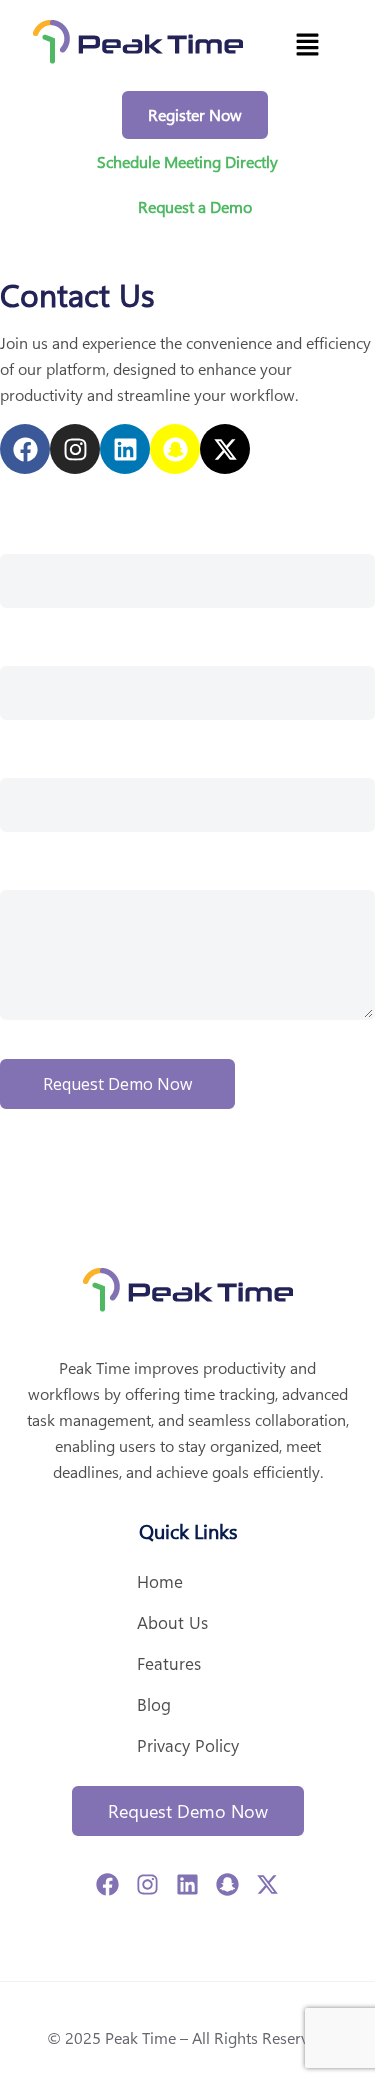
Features (169, 1663)
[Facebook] (25, 449)
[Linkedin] (125, 449)
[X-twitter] (225, 449)
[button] (307, 45)
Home (160, 1581)
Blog (154, 1704)
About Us (172, 1622)
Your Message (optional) (82, 865)
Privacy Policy (188, 1745)
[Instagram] (75, 449)
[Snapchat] (175, 449)
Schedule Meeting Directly (187, 161)
